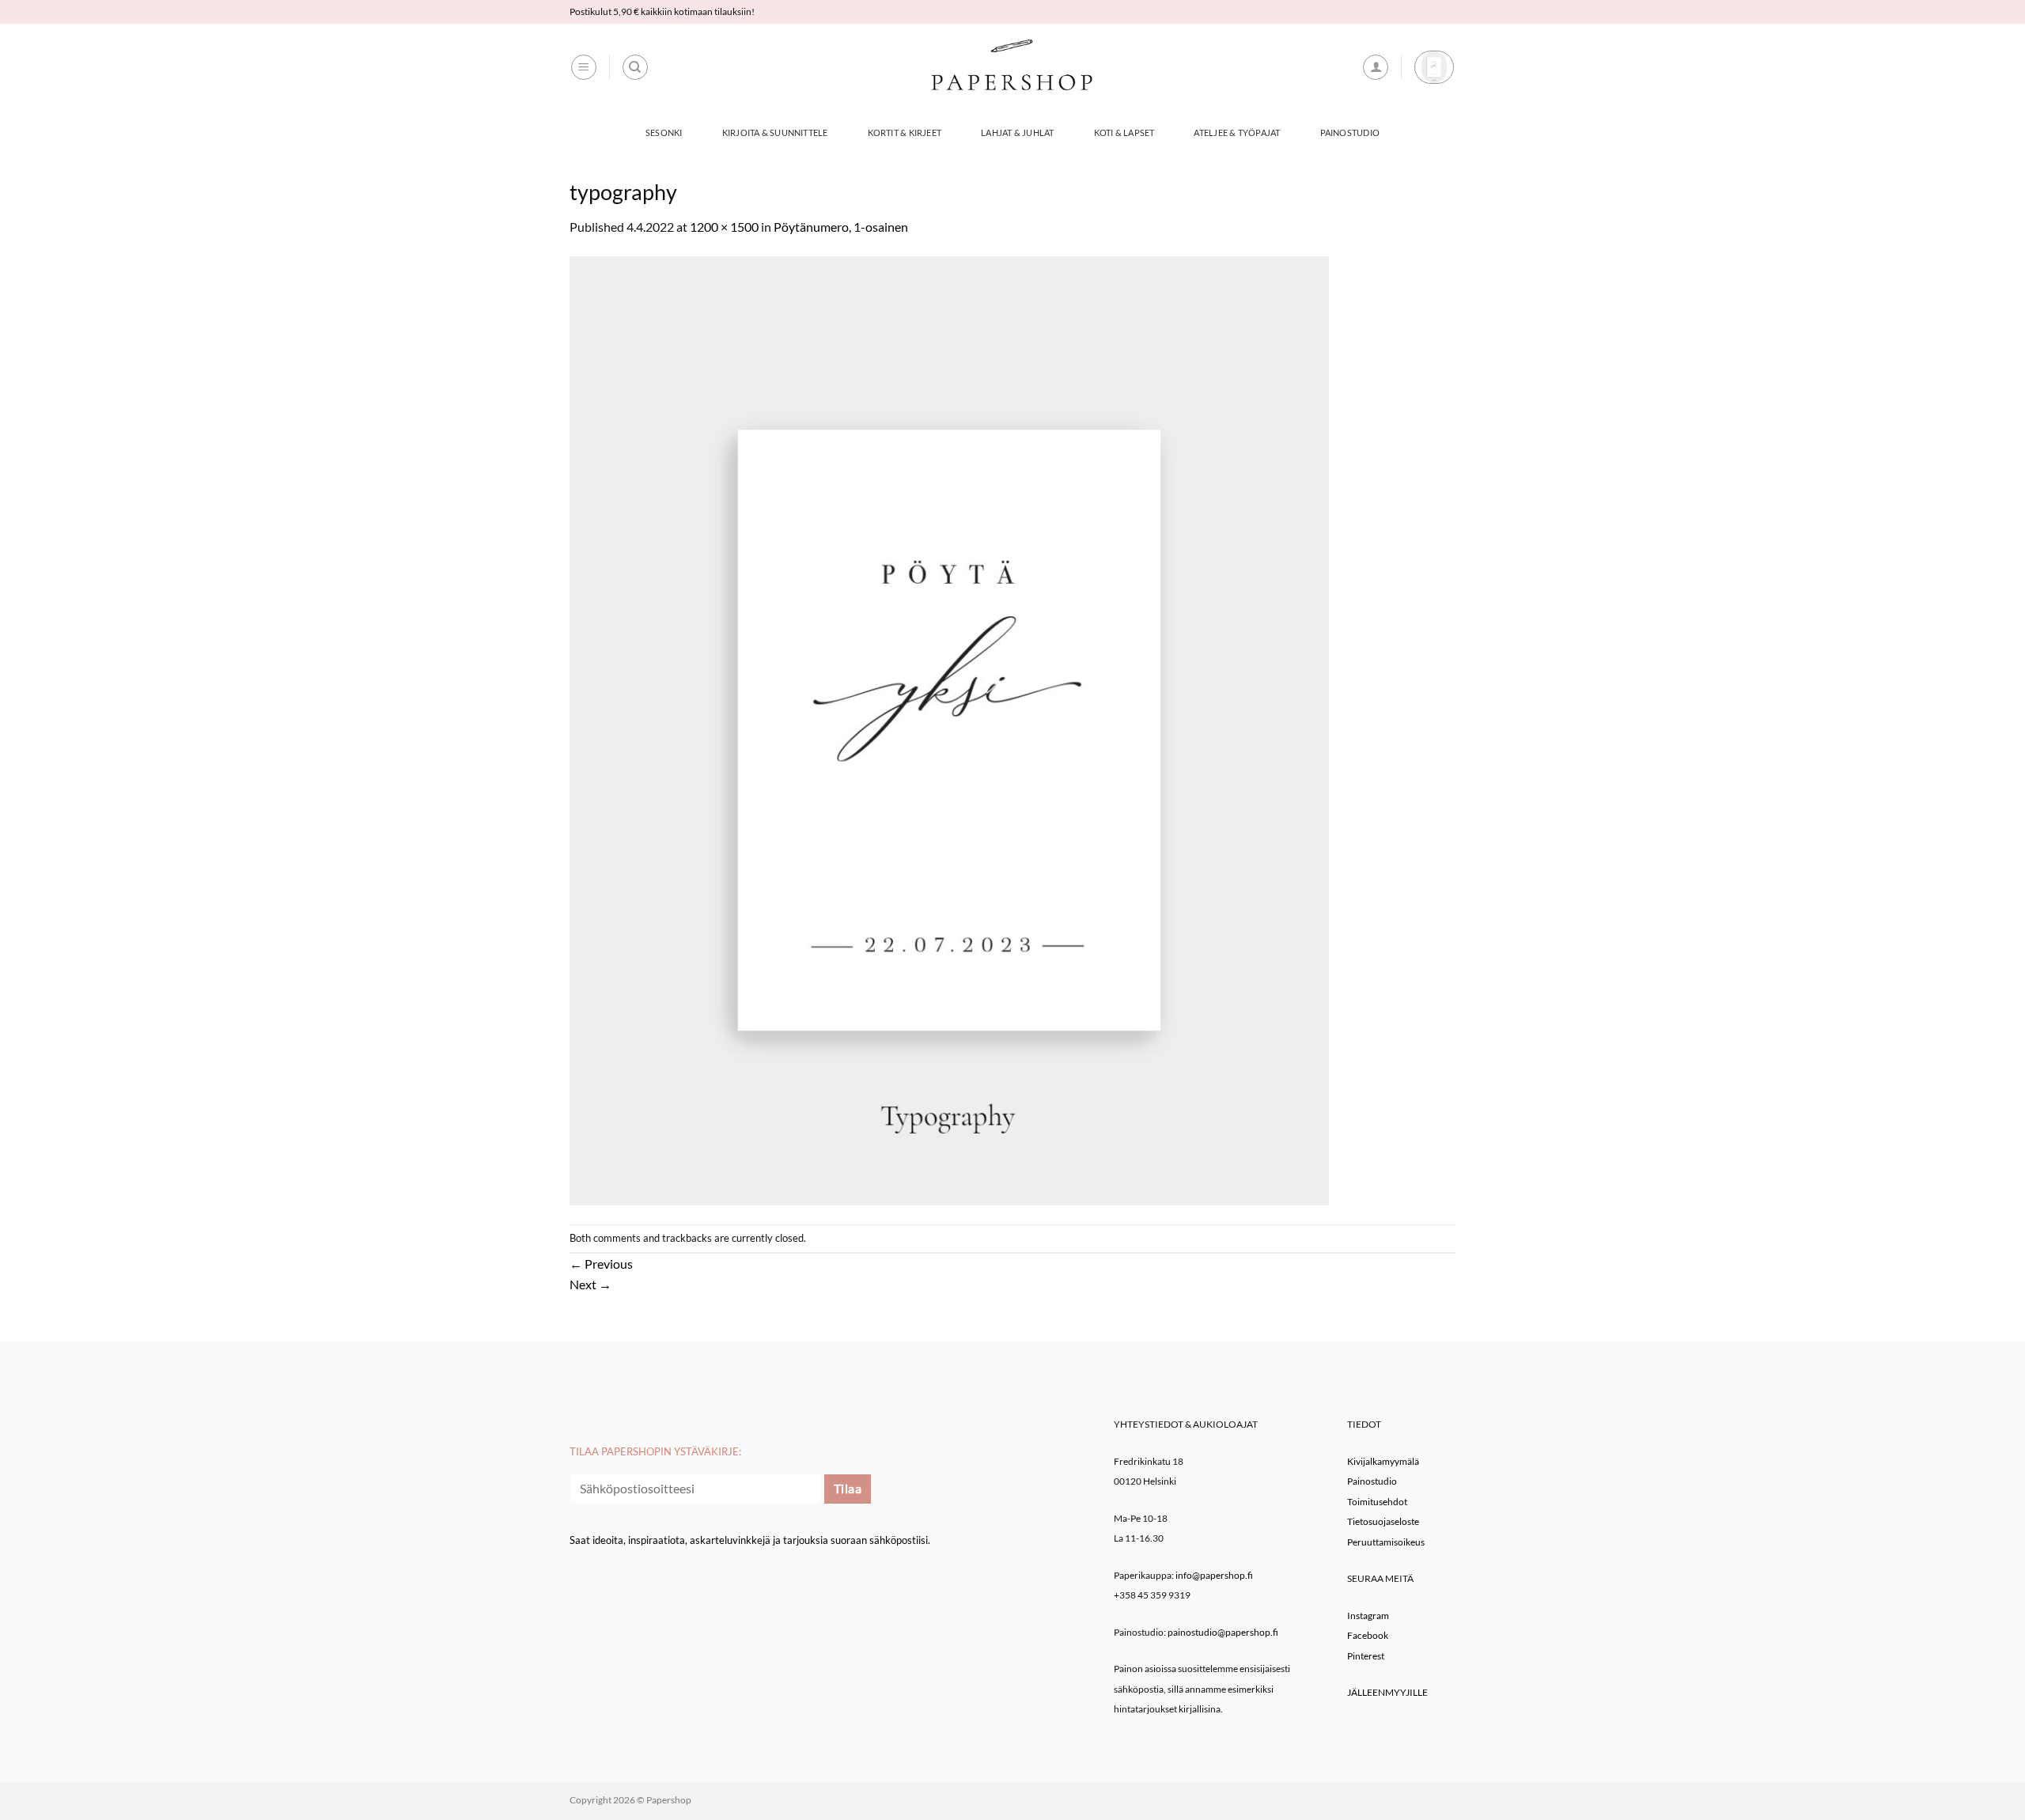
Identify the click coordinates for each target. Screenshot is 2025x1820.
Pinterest (1366, 1656)
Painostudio (1350, 132)
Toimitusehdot (1377, 1502)
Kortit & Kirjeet (905, 132)
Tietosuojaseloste (1383, 1521)
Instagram (1368, 1616)
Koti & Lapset (1124, 132)
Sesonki (664, 132)
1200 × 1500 (724, 227)
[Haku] (635, 67)
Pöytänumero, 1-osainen (841, 227)
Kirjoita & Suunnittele (775, 132)
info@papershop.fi (1214, 1575)
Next (590, 1284)
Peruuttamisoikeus (1386, 1542)
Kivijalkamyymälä (1383, 1461)
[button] (584, 67)
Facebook (1368, 1635)
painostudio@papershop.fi (1223, 1632)
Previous (601, 1264)
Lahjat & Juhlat (1017, 132)
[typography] (949, 729)
